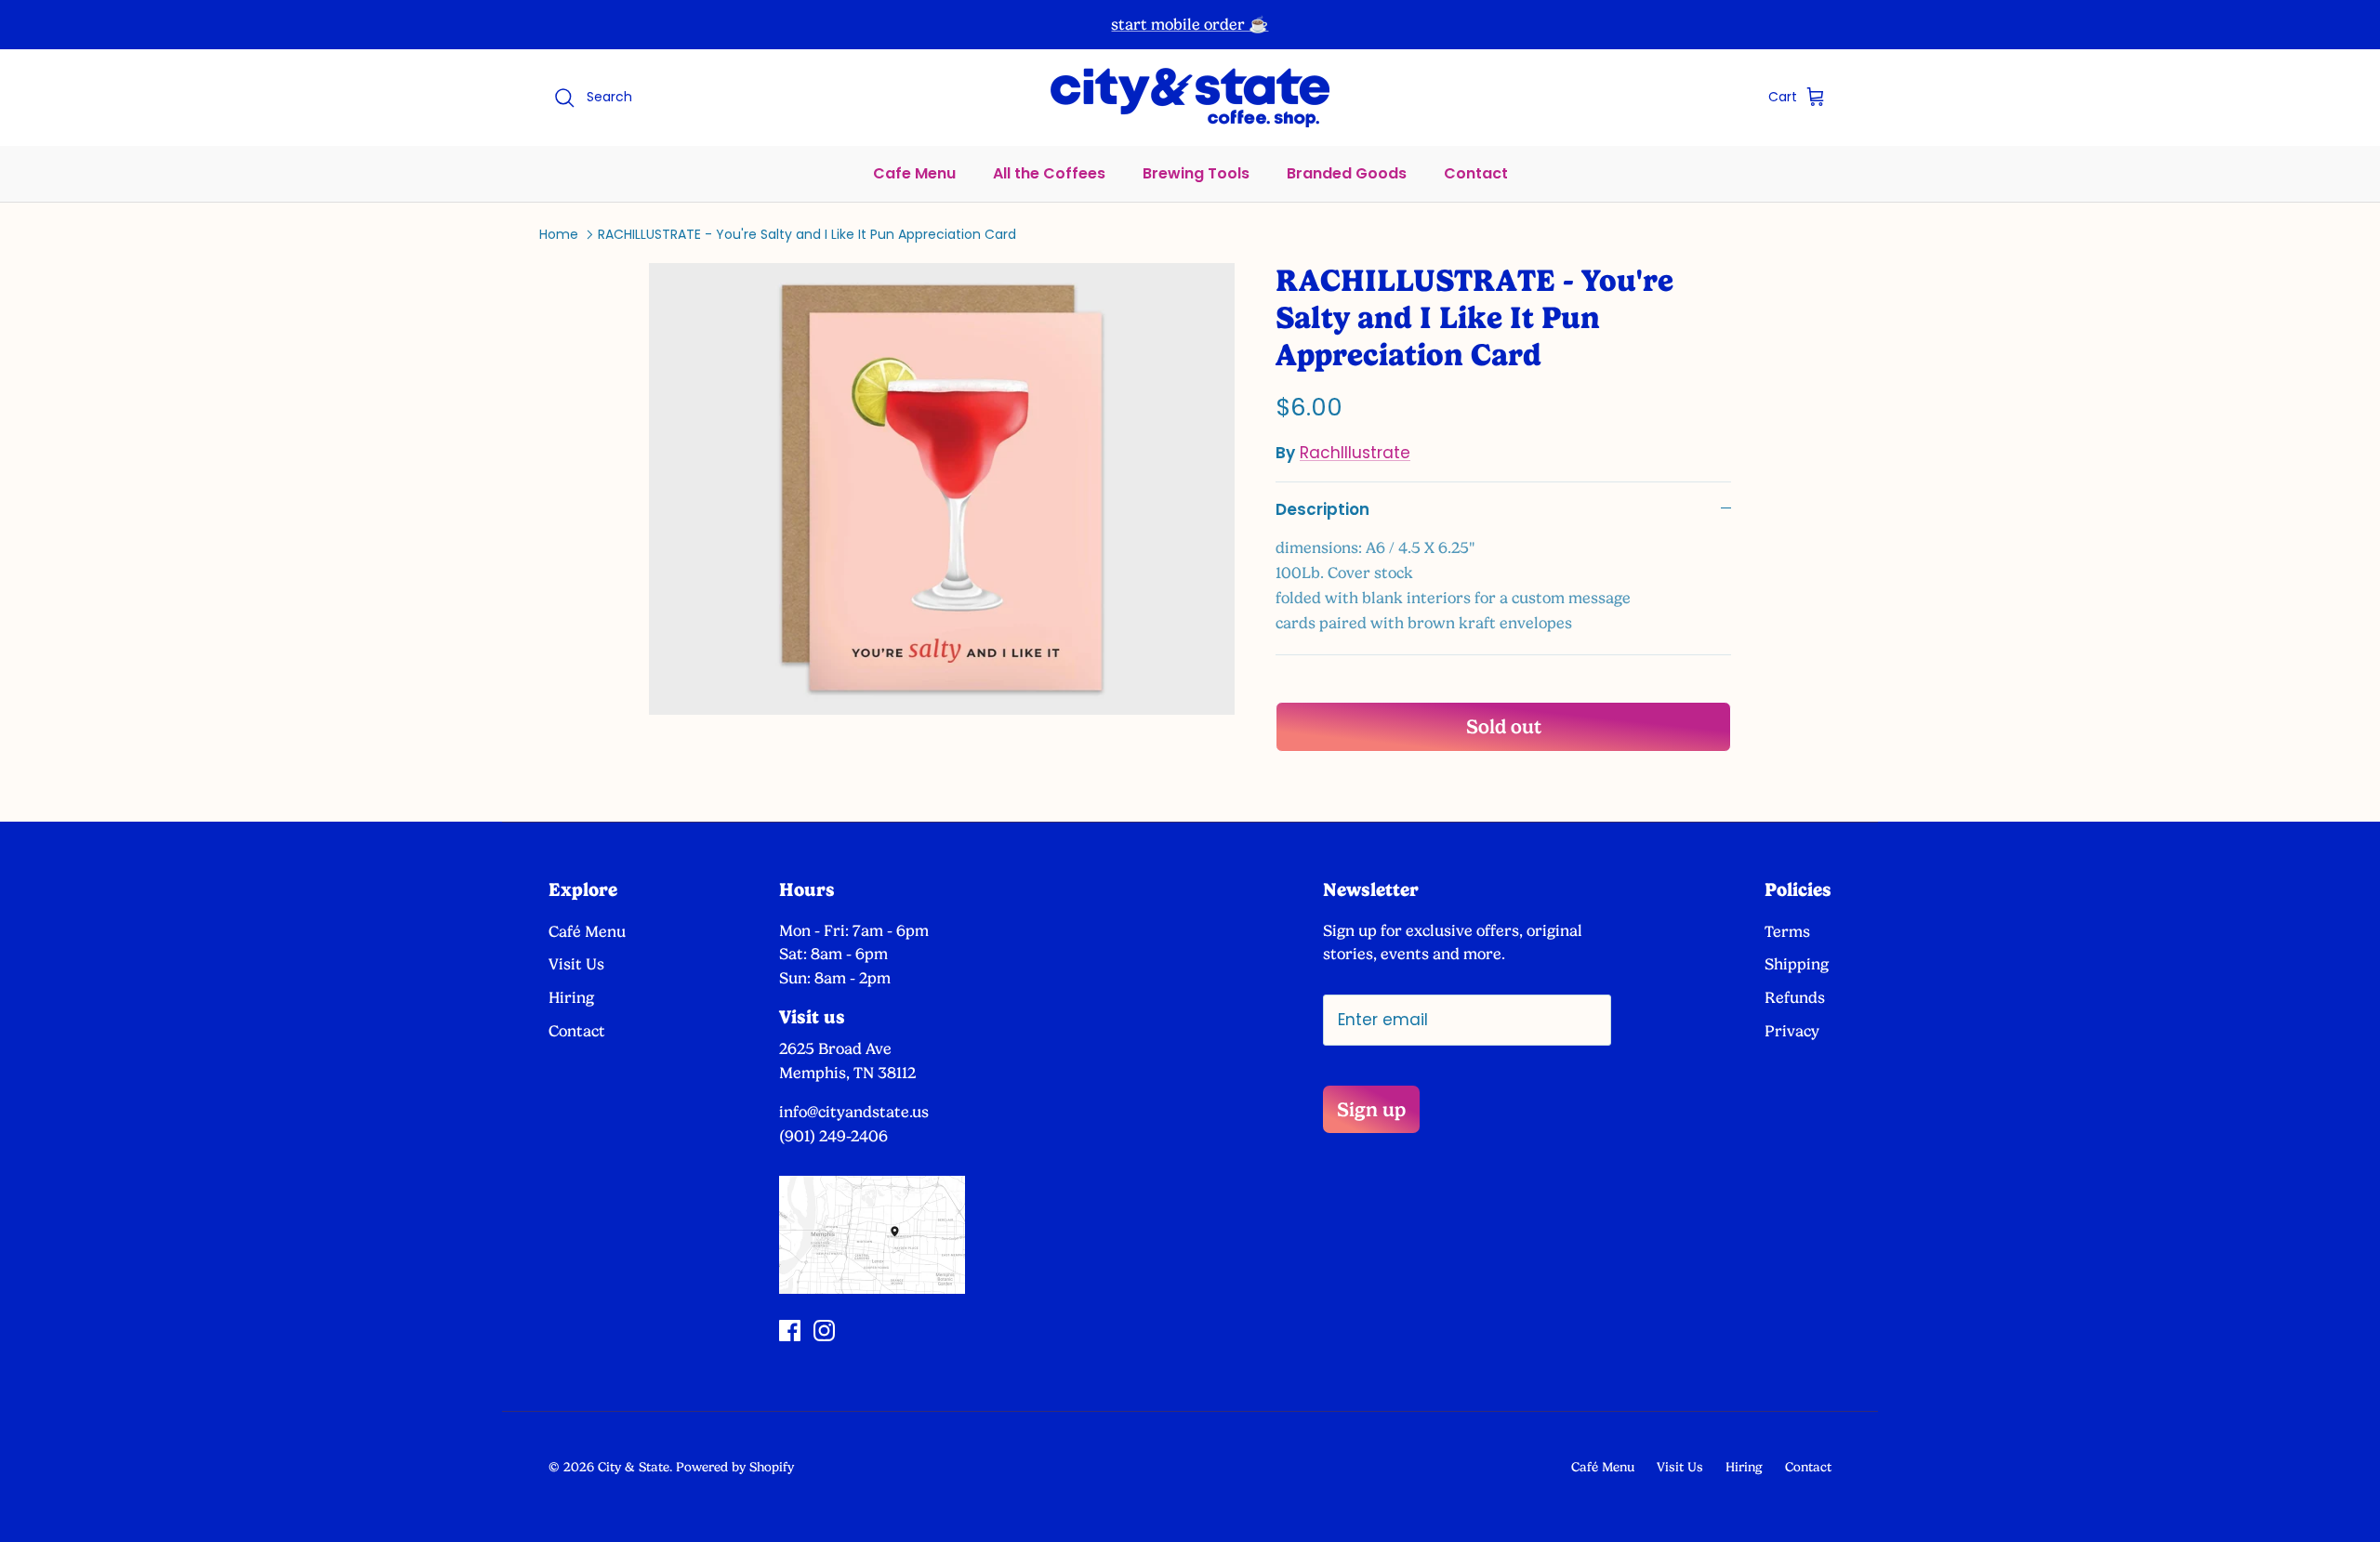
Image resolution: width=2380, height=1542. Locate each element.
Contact (1476, 173)
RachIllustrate (1355, 453)
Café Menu (587, 931)
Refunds (1795, 997)
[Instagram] (824, 1331)
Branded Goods (1347, 173)
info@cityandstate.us (854, 1112)
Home (559, 234)
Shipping (1797, 964)
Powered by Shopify (735, 1467)
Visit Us (576, 964)
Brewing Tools (1196, 173)
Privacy (1792, 1031)
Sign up (1371, 1109)
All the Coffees (1049, 173)
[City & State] (1190, 98)
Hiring (571, 997)
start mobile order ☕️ (1190, 24)
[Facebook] (790, 1331)
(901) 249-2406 (833, 1136)
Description (1322, 509)
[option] (942, 488)
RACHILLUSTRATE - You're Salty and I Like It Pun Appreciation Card (807, 234)
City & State (634, 1467)
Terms (1787, 931)
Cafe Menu (914, 173)
